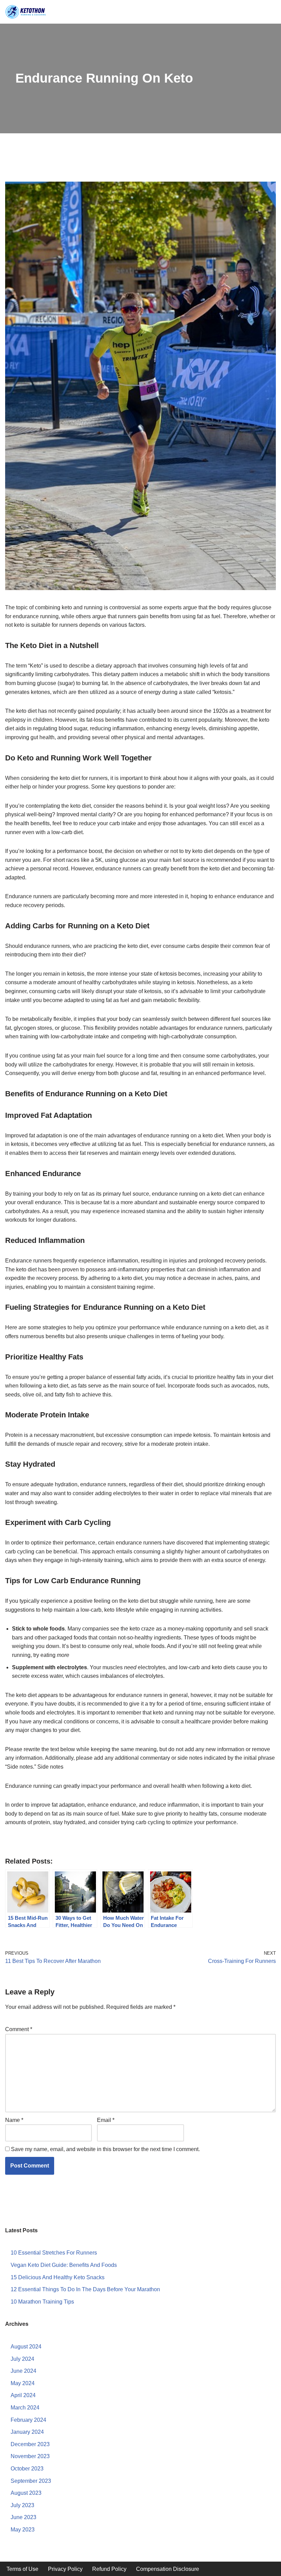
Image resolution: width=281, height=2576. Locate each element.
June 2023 (23, 2517)
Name (14, 2120)
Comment (19, 2029)
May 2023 (23, 2530)
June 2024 (23, 2371)
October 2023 (27, 2469)
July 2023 (22, 2505)
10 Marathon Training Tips (42, 2302)
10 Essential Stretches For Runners (54, 2253)
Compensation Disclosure (168, 2569)
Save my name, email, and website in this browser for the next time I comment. (105, 2149)
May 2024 (23, 2383)
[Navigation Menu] (271, 12)
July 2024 (22, 2359)
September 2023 (31, 2481)
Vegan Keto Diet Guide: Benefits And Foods (64, 2265)
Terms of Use (22, 2569)
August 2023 (26, 2493)
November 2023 (30, 2456)
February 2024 (28, 2420)
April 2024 (23, 2395)
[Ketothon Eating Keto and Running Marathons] (26, 12)
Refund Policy (109, 2569)
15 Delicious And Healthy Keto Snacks (58, 2277)
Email (106, 2120)
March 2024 (25, 2408)
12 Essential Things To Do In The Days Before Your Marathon (85, 2289)
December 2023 (30, 2444)
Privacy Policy (65, 2569)
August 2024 (26, 2347)
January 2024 (27, 2432)
